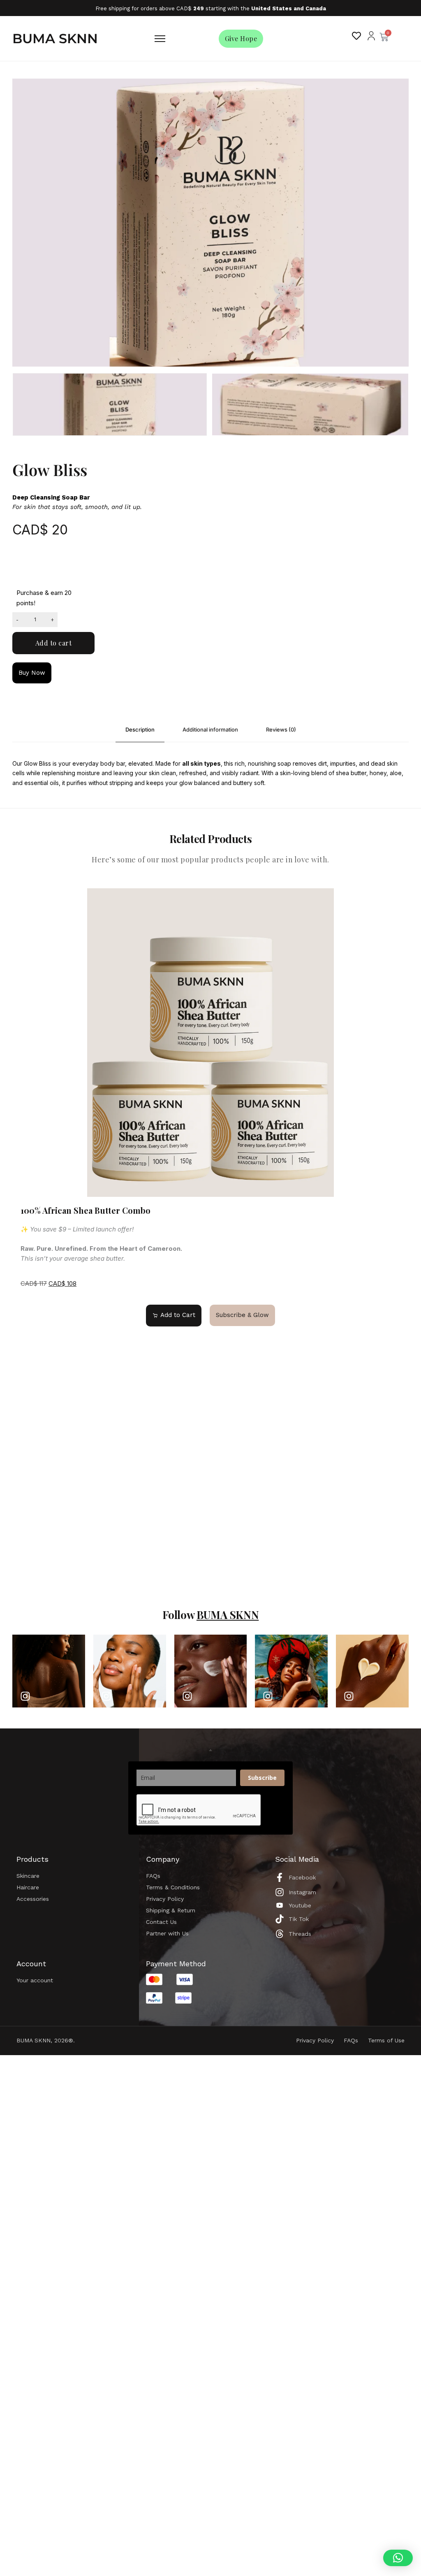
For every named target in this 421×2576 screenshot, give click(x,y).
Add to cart (54, 643)
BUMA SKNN (55, 38)
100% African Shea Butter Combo (86, 1210)
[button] (398, 2558)
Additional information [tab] (210, 729)
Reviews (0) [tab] (281, 729)
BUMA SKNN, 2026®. (46, 2040)
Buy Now (32, 673)
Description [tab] (140, 729)
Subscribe (262, 1778)
